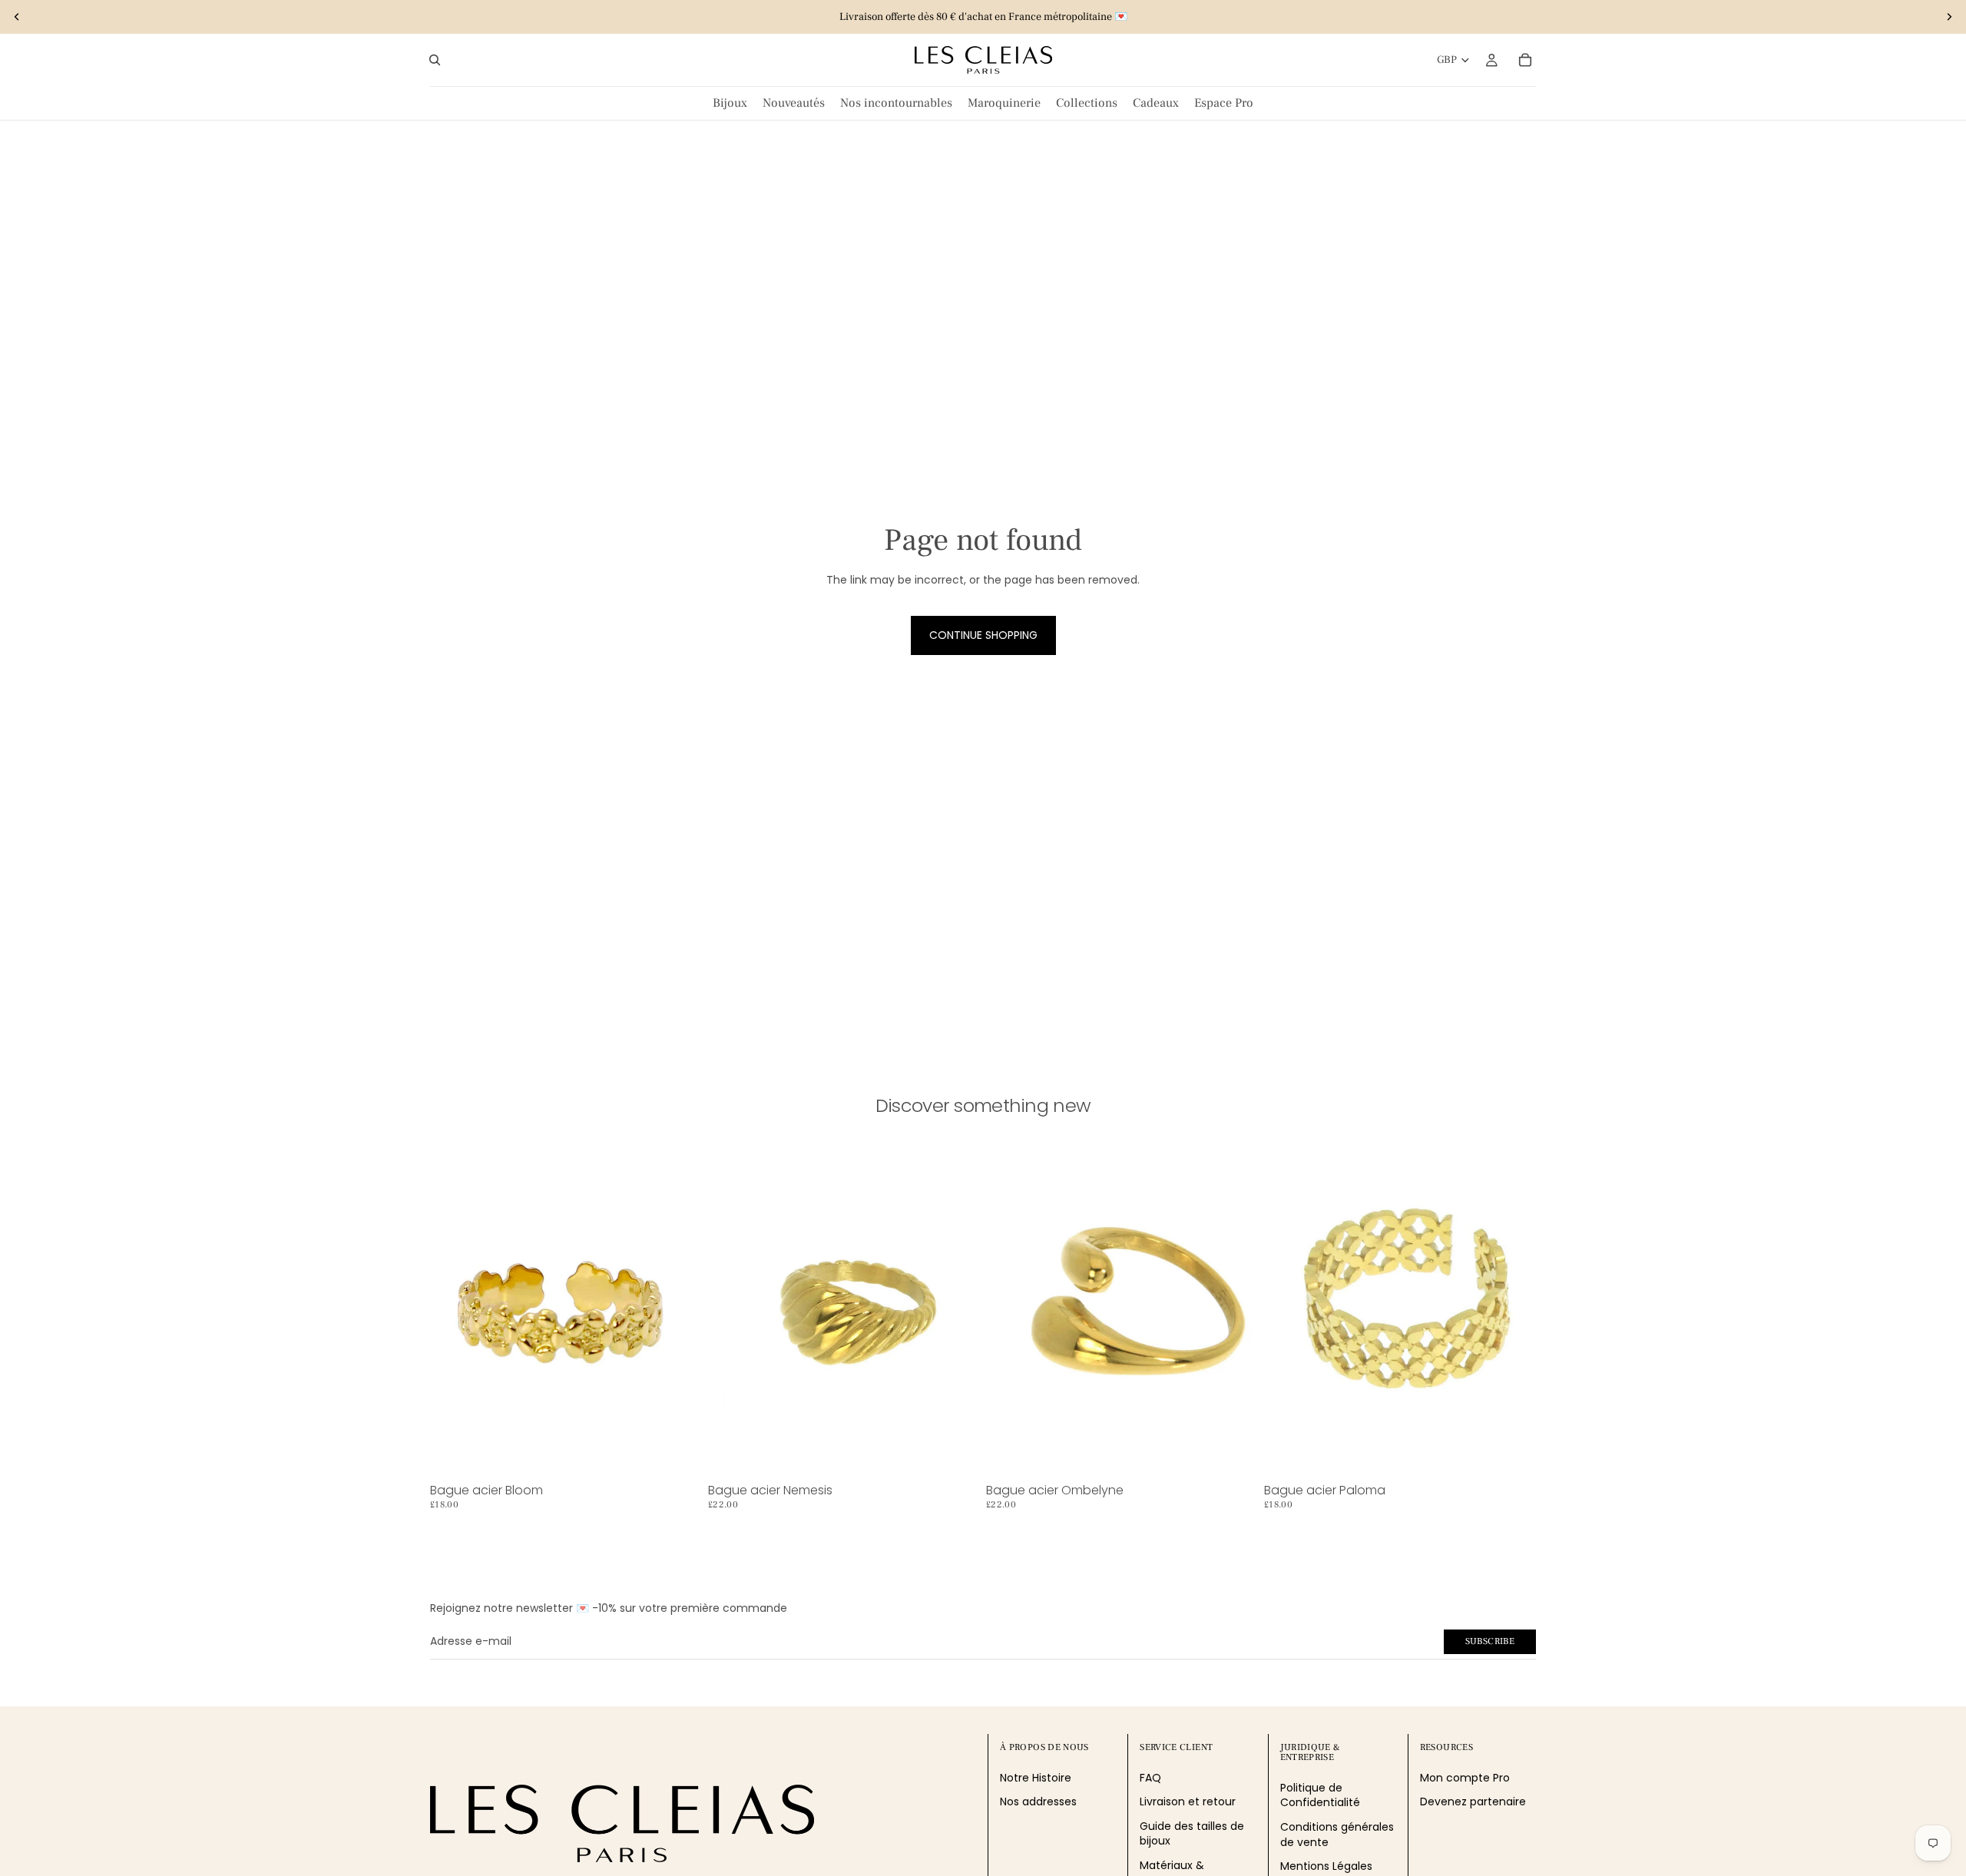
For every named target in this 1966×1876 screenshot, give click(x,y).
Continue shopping (983, 635)
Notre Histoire (1036, 1778)
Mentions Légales (1326, 1867)
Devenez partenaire (1473, 1802)
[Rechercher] (435, 60)
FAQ (1150, 1778)
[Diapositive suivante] (1949, 17)
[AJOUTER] (678, 1454)
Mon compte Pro (1465, 1778)
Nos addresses (1038, 1802)
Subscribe (1490, 1641)
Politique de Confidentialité (1320, 1795)
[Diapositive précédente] (17, 17)
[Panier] (1525, 60)
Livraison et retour (1188, 1802)
